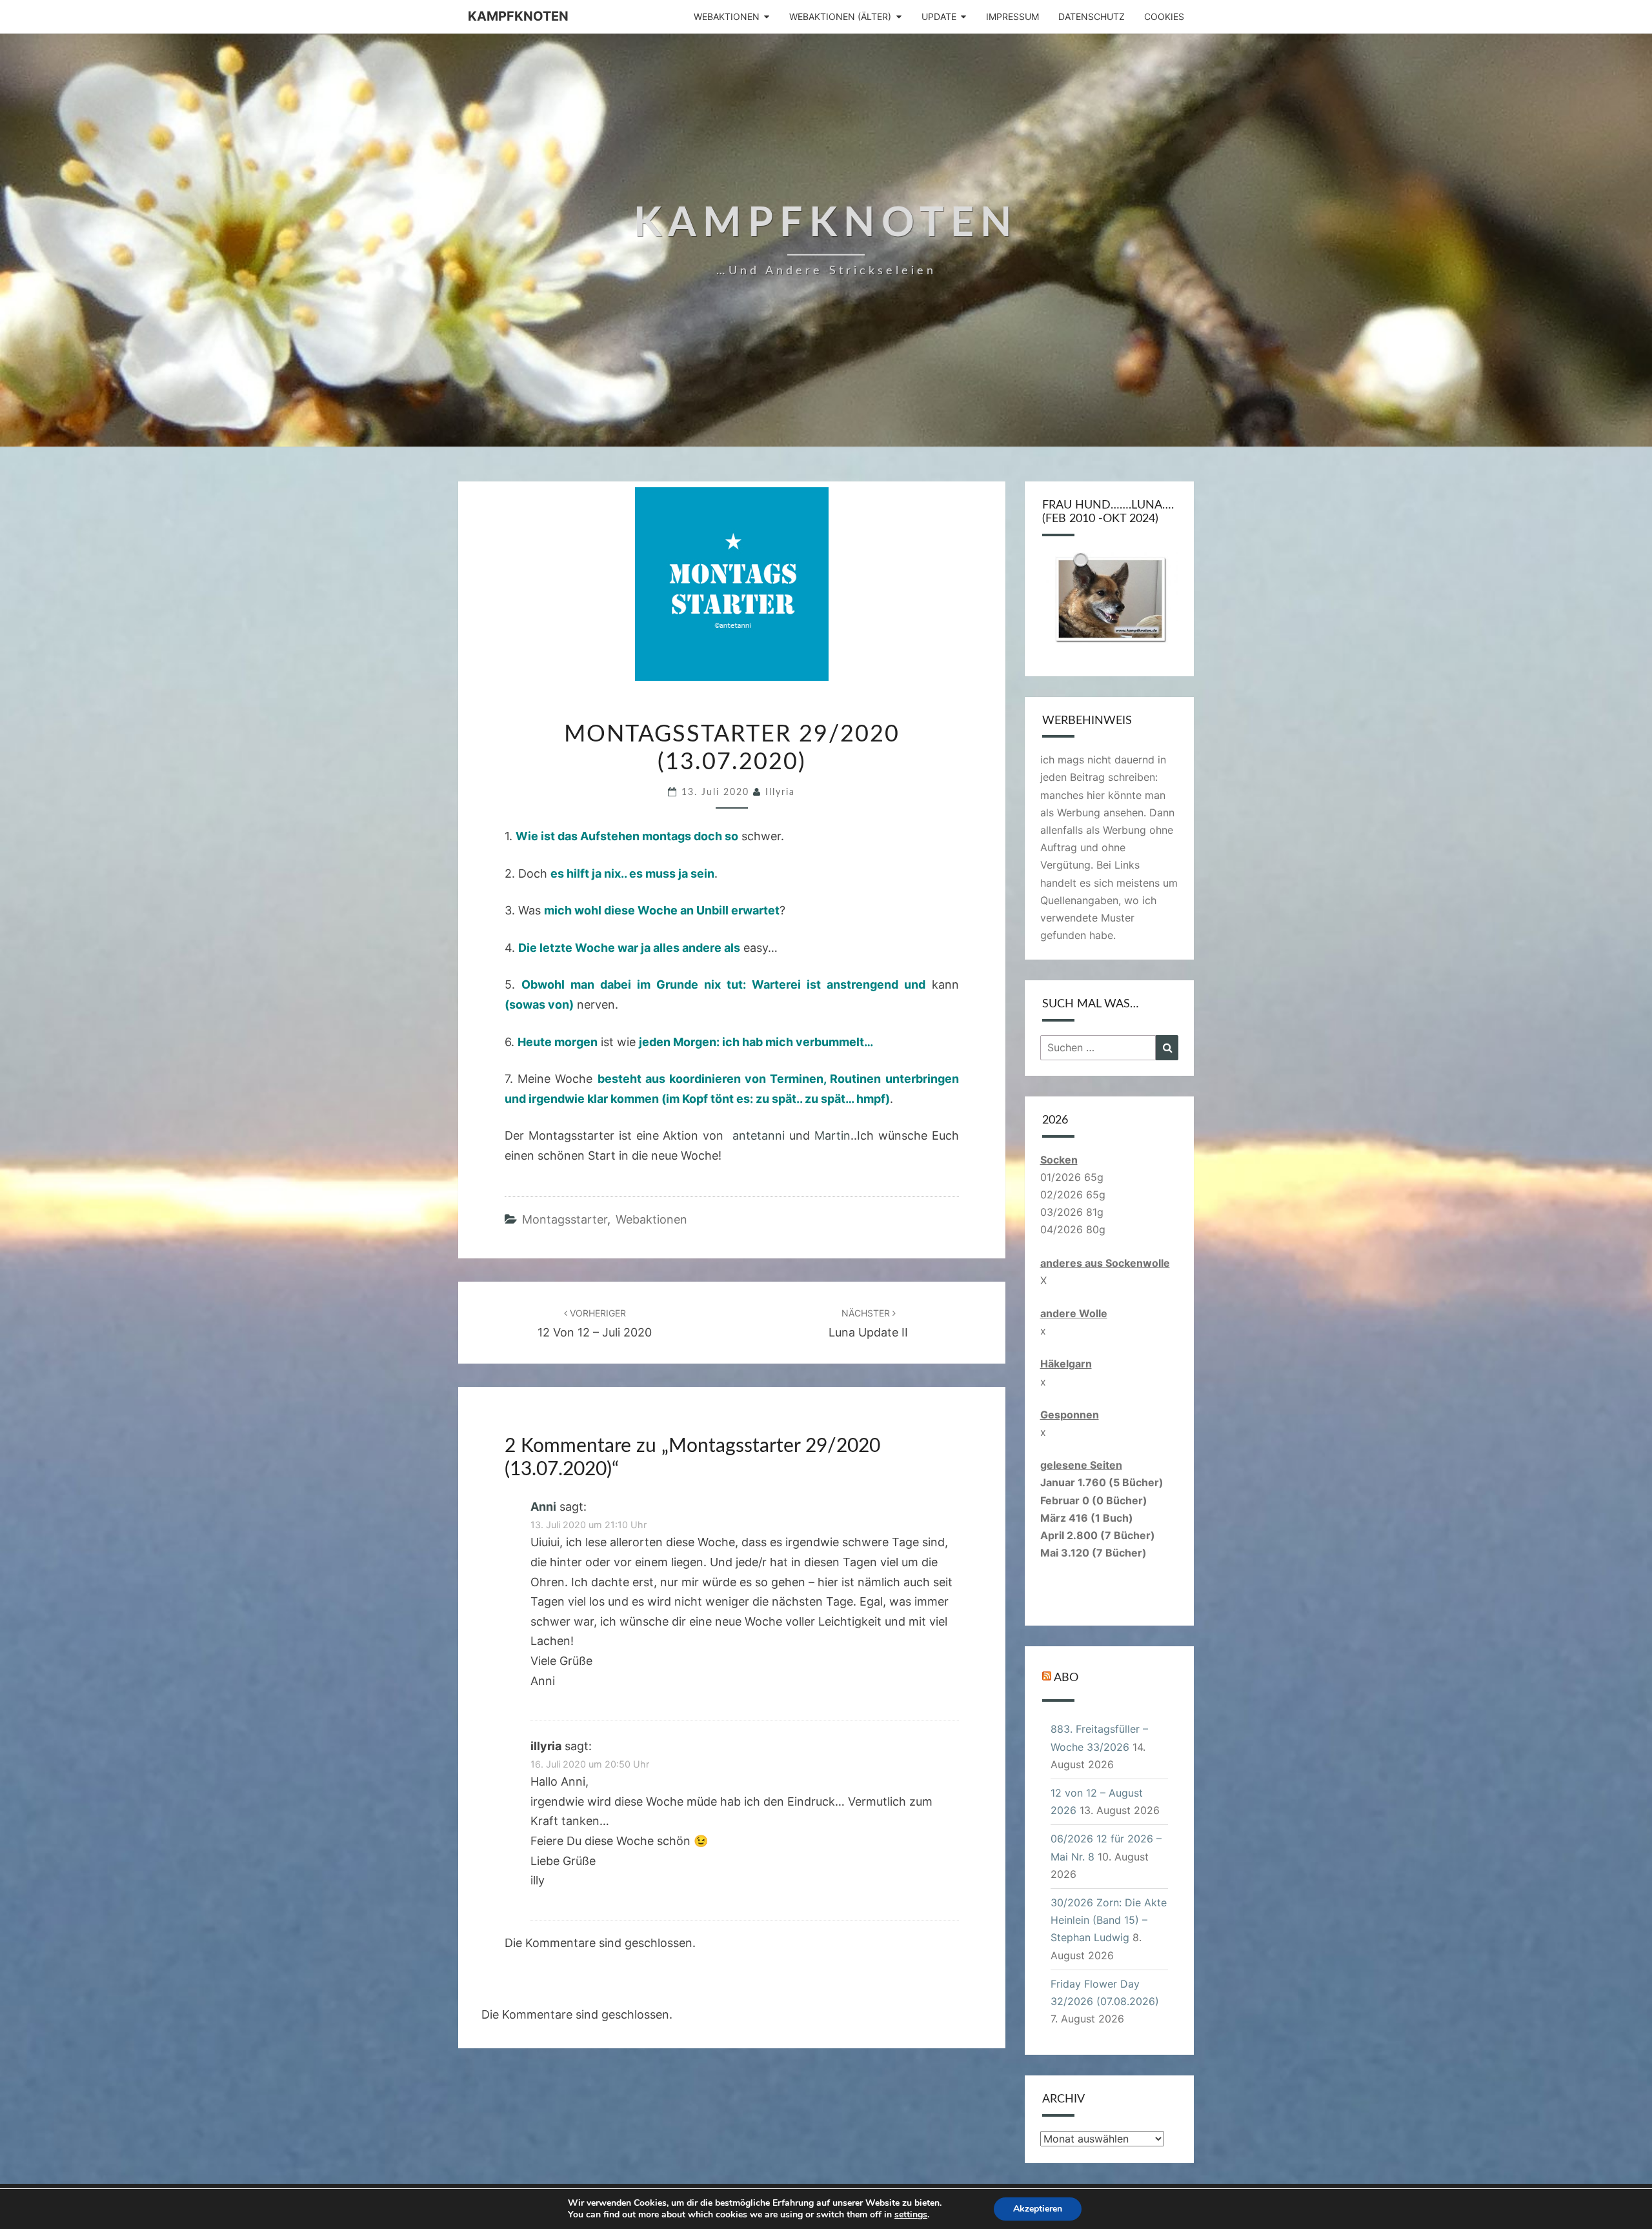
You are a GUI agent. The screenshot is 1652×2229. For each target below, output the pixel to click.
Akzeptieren (1038, 2209)
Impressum (1012, 16)
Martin (832, 1135)
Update (939, 16)
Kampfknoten (518, 16)
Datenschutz (1092, 16)
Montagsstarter (565, 1219)
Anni (543, 1507)
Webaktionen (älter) (840, 16)
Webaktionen (727, 16)
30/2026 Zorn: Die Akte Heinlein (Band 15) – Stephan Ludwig (1109, 1920)
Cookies (1164, 16)
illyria (780, 792)
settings (911, 2215)
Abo (1066, 1678)
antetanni (759, 1135)
